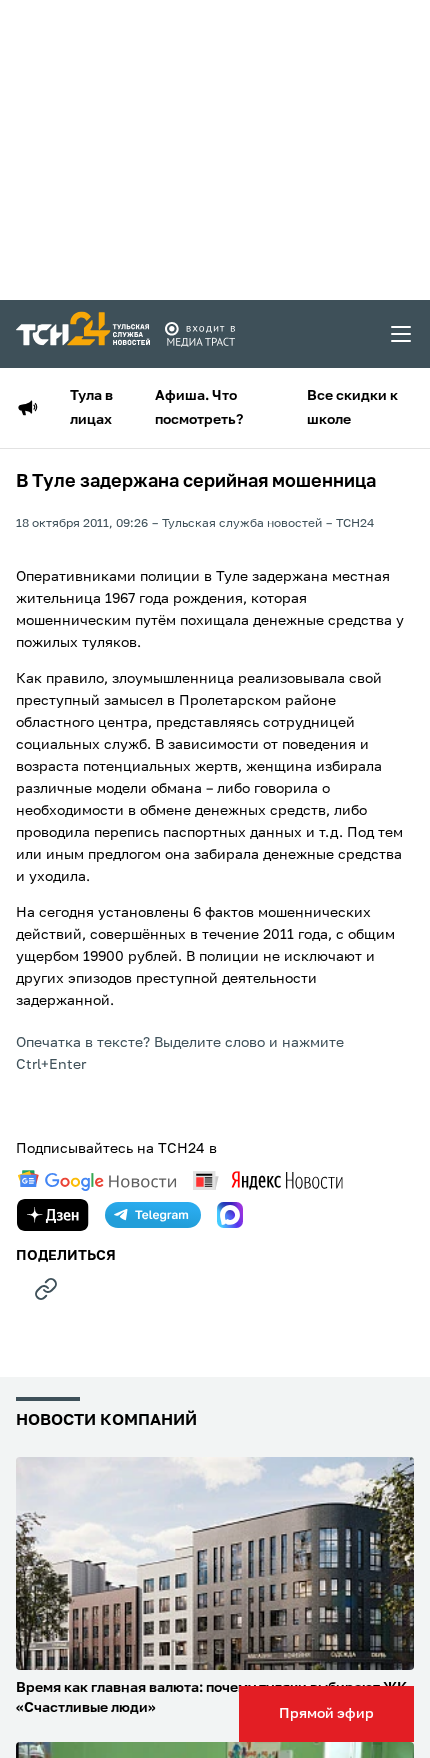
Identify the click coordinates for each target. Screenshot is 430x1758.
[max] (230, 1215)
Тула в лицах (91, 408)
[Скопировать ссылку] (46, 1289)
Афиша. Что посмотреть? (199, 408)
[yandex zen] (53, 1215)
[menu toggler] (402, 334)
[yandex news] (268, 1180)
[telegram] (153, 1215)
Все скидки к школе (352, 408)
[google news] (97, 1181)
